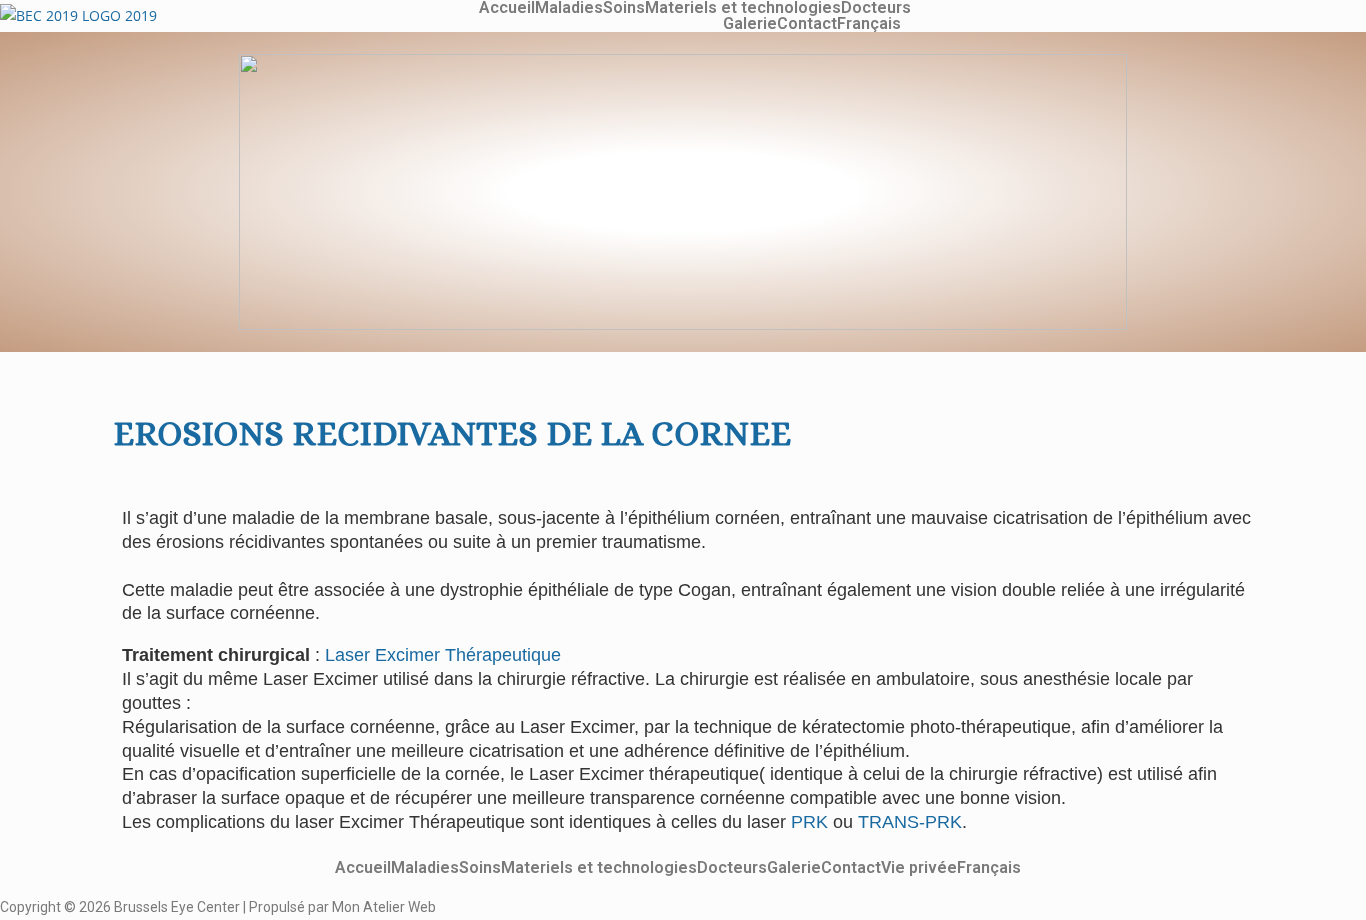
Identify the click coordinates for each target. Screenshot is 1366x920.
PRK (809, 822)
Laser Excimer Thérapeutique (443, 655)
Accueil (507, 8)
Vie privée (919, 868)
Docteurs (876, 8)
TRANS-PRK (910, 822)
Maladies (569, 8)
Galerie (750, 24)
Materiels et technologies (743, 8)
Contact (807, 24)
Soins (624, 8)
